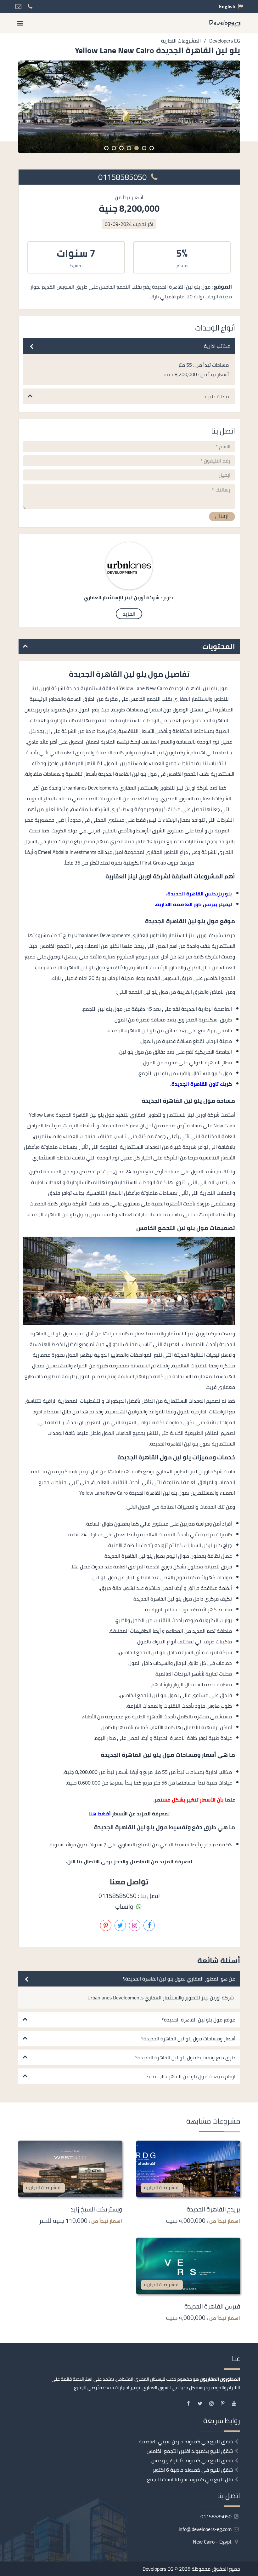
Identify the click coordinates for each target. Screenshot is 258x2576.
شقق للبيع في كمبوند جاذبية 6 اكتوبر (193, 2470)
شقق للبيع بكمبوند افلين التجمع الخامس (190, 2451)
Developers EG (158, 2569)
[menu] (20, 23)
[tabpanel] (129, 107)
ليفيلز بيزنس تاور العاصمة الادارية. (193, 904)
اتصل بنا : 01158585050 (129, 1896)
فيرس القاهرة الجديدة (212, 2306)
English (227, 6)
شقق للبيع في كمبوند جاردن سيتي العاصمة (186, 2441)
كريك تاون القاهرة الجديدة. (201, 1084)
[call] (253, 1310)
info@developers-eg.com (206, 2529)
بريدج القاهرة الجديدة (213, 2209)
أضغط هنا (100, 1814)
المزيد (129, 614)
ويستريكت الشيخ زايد (96, 2209)
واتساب (125, 1906)
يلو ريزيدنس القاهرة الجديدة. (199, 894)
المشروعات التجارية (162, 2187)
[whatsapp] (253, 1324)
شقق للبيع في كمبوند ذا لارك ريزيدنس (192, 2460)
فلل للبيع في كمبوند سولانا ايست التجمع (190, 2479)
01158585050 (123, 177)
